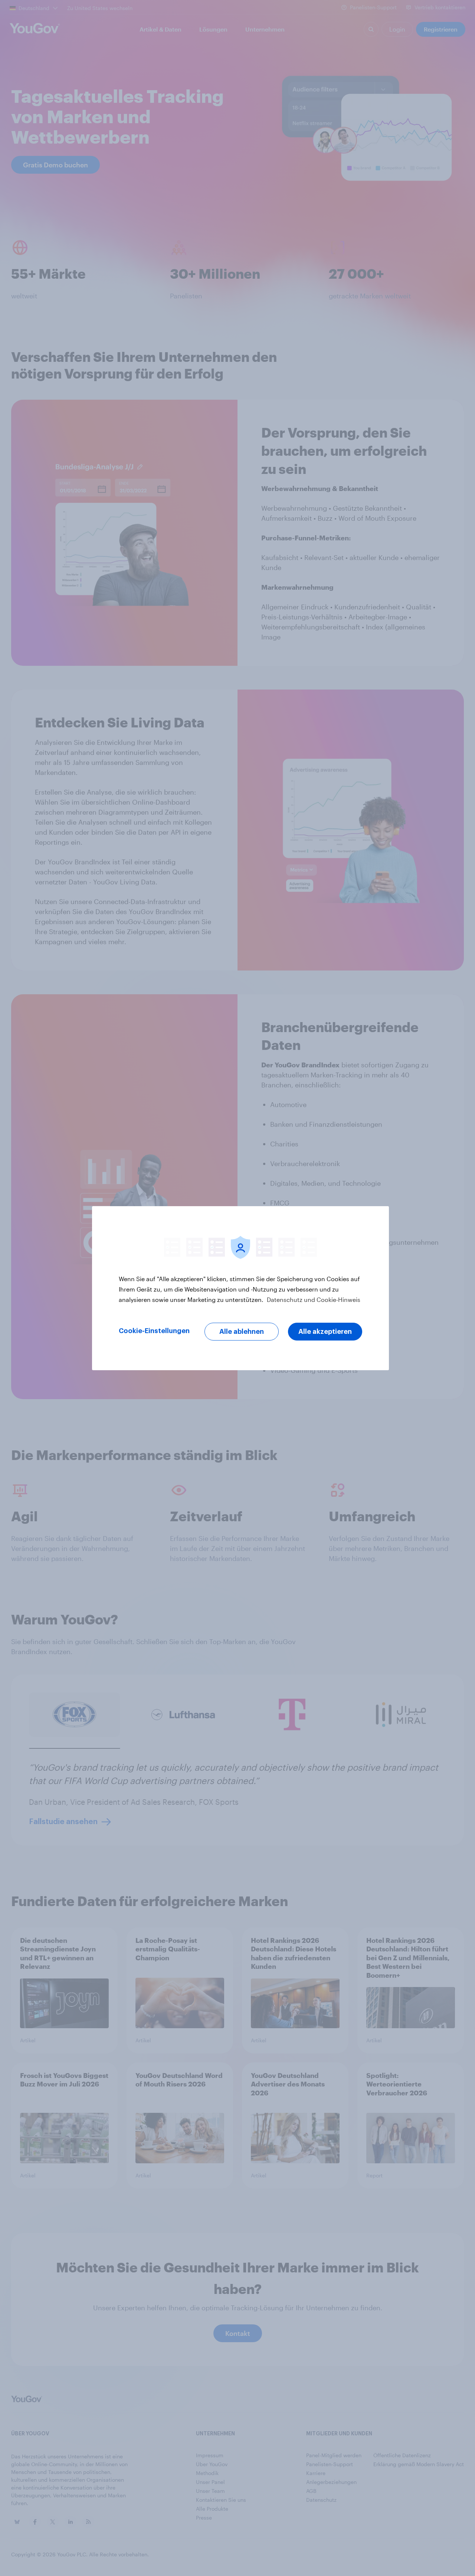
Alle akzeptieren (325, 1332)
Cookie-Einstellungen (154, 1331)
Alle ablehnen (242, 1332)
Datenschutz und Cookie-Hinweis (313, 1300)
